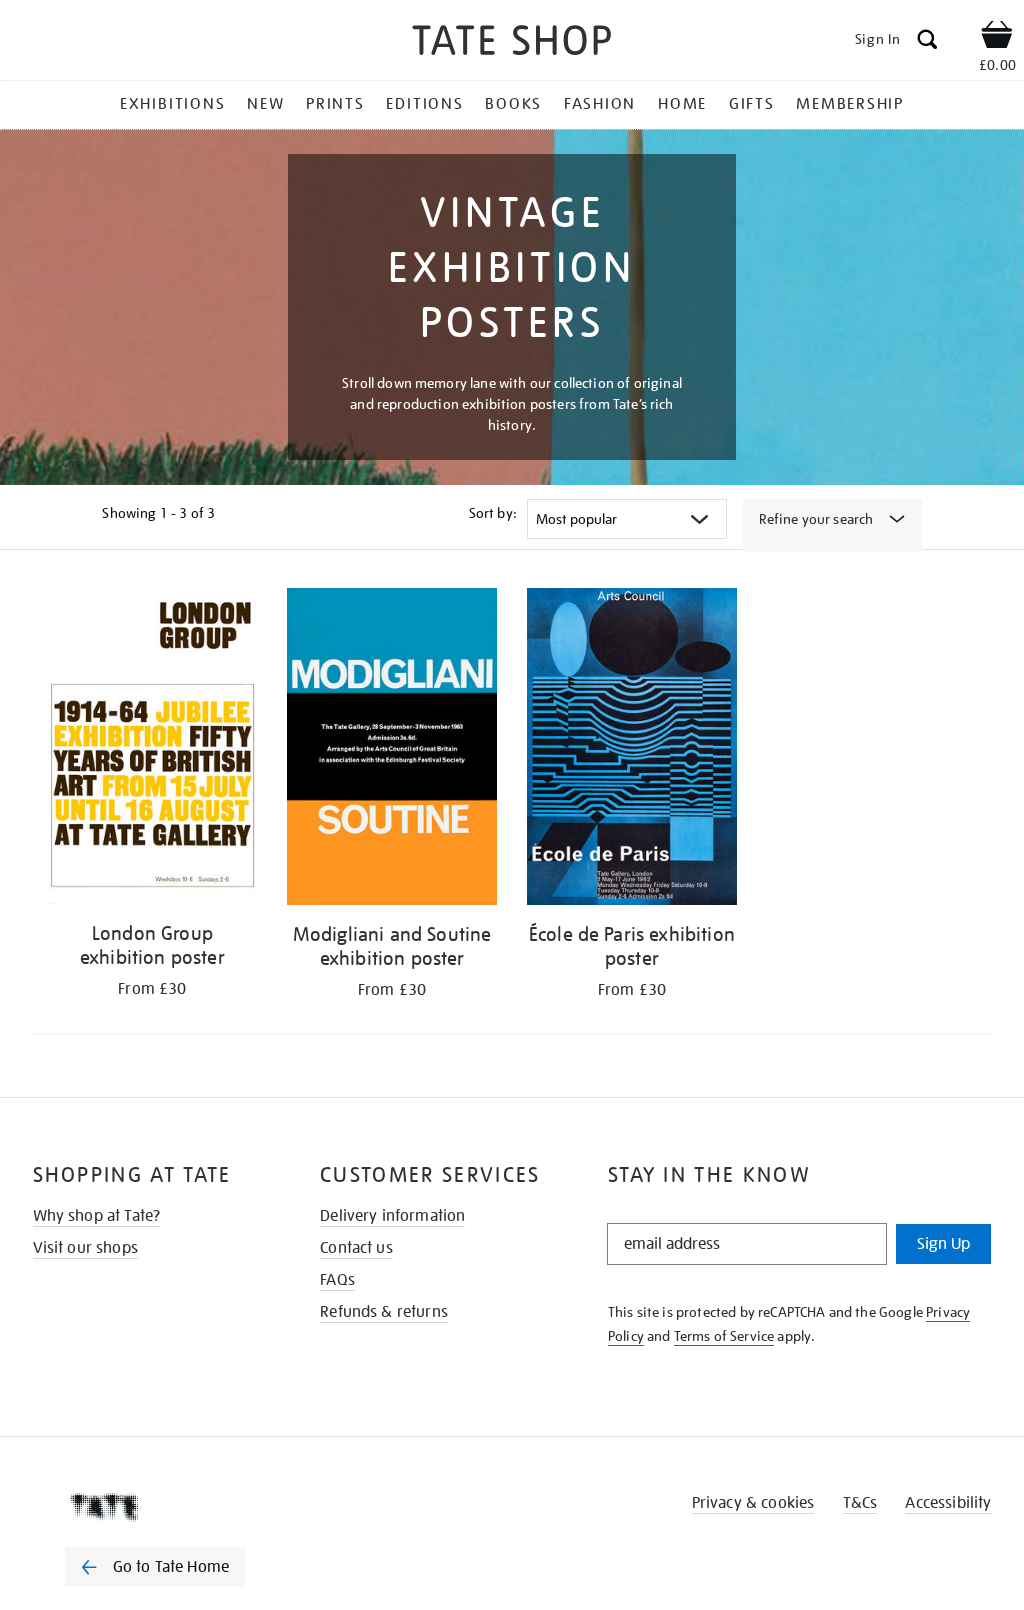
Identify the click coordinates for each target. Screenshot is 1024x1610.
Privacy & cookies (753, 1503)
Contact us (356, 1248)
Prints (335, 104)
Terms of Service (724, 1336)
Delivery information (392, 1216)
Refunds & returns (384, 1312)
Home (682, 104)
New (265, 104)
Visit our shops (85, 1248)
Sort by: (493, 513)
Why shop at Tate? (97, 1216)
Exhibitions (172, 104)
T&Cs (860, 1503)
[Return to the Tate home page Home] (512, 43)
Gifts (752, 104)
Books (513, 104)
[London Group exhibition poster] (153, 749)
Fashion (600, 104)
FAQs (337, 1280)
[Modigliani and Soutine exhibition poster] (392, 750)
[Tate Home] (169, 1507)
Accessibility (948, 1503)
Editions (424, 104)
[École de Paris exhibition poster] (632, 750)
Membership (850, 104)
